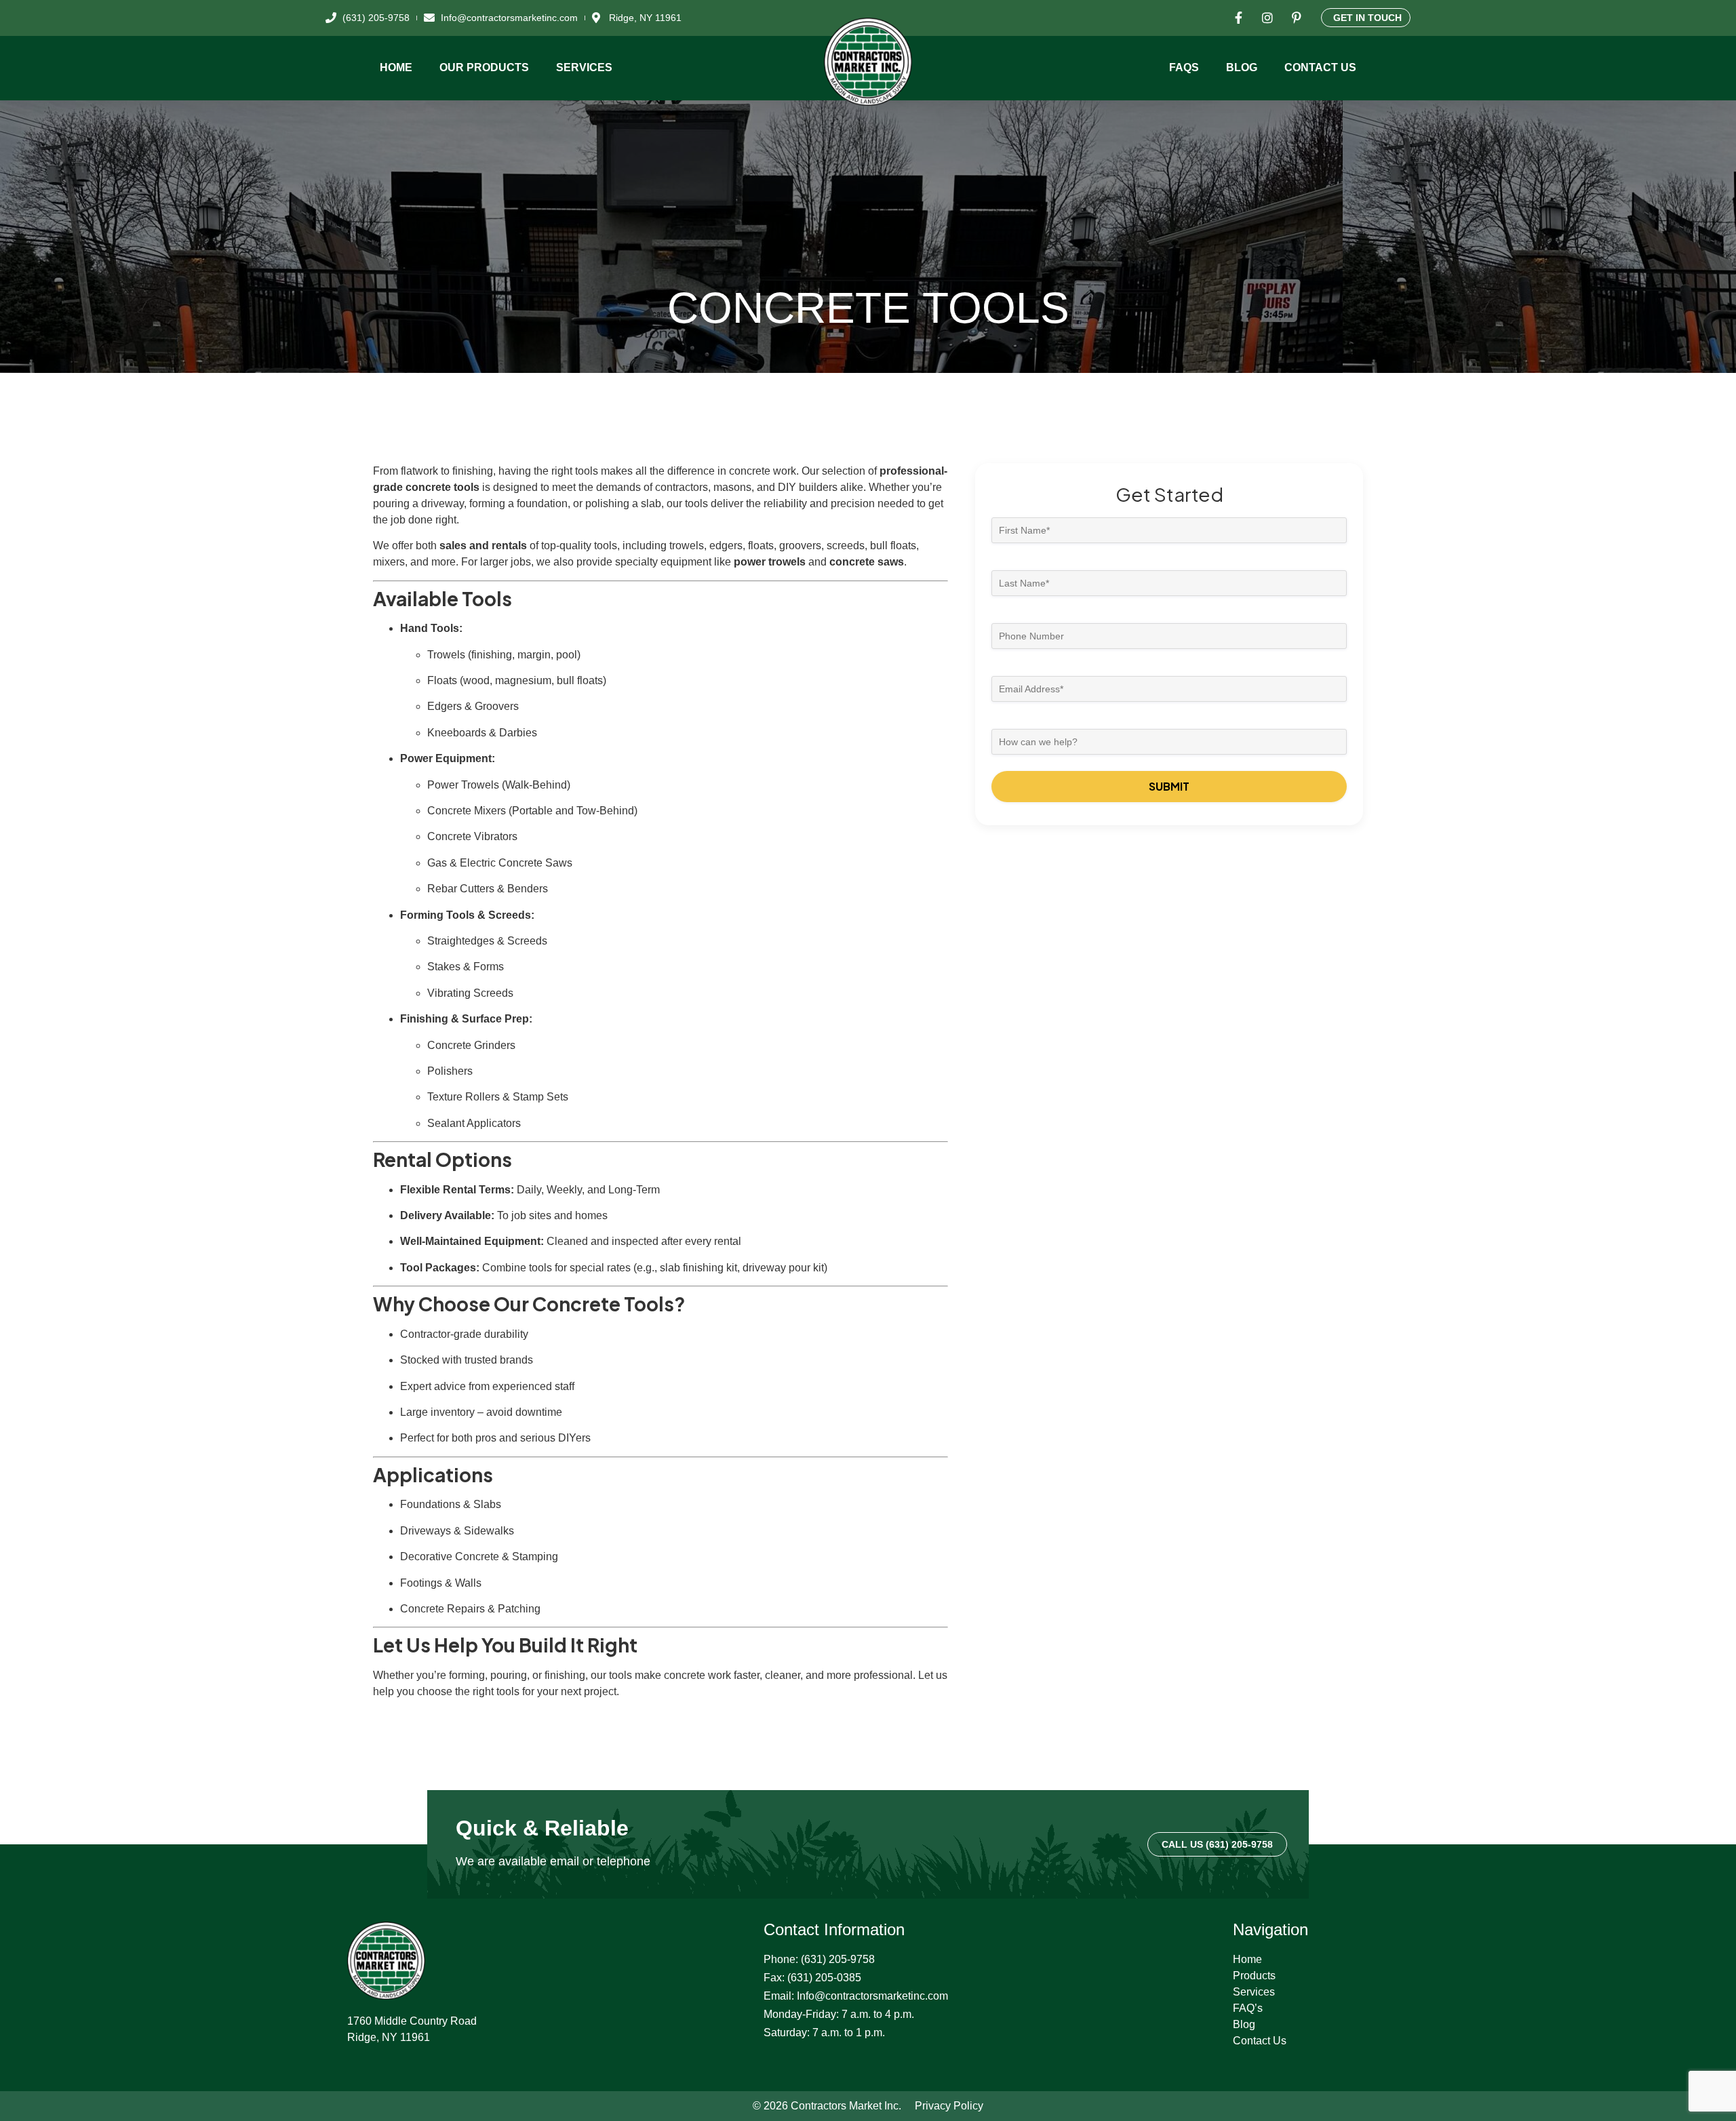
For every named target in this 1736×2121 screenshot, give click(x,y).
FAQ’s (1248, 2008)
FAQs (1184, 67)
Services (584, 67)
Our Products (484, 67)
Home (396, 67)
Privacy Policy (949, 2106)
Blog (1242, 67)
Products (1254, 1976)
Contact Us (1320, 67)
